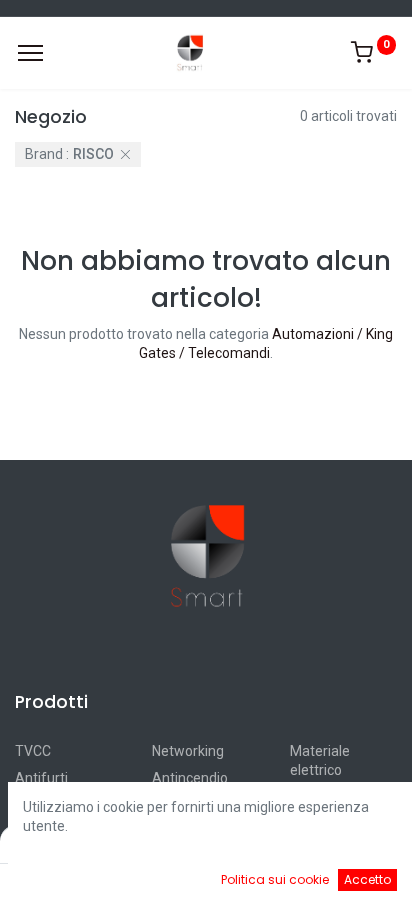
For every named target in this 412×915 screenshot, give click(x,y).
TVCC (33, 751)
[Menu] (30, 53)
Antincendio (190, 778)
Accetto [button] (367, 879)
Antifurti (41, 778)
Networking (188, 751)
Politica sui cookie (275, 879)
